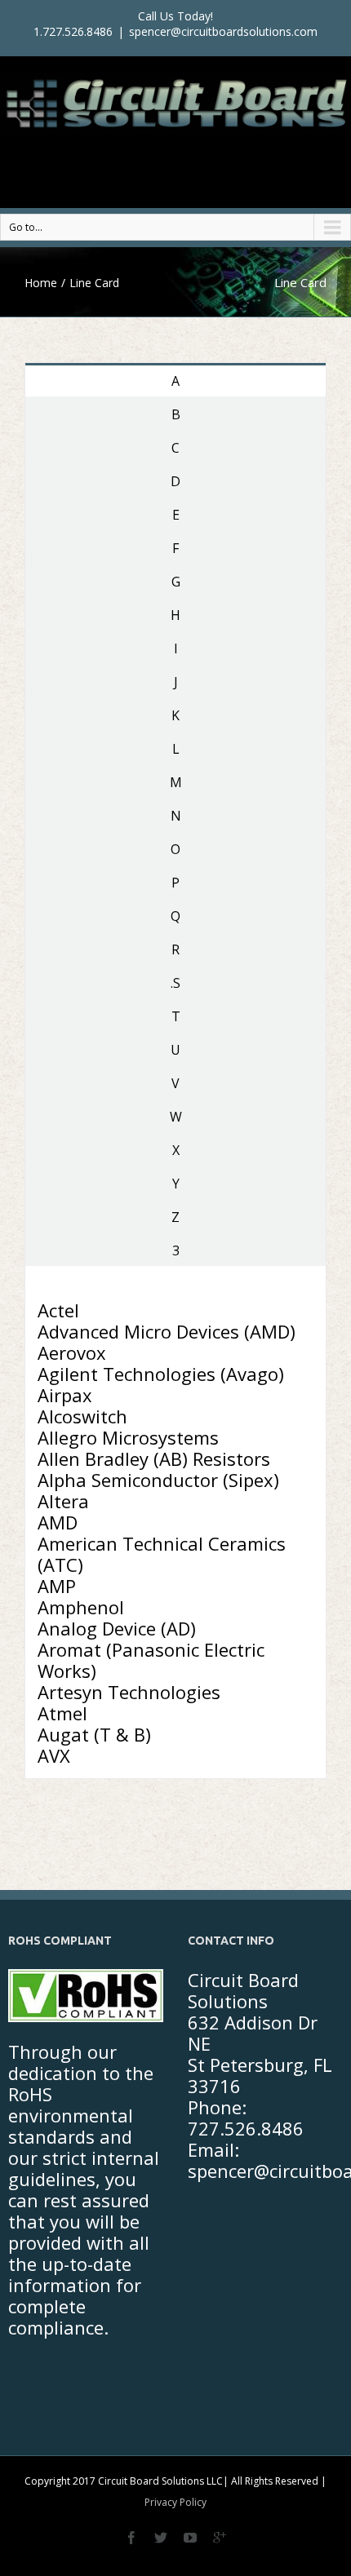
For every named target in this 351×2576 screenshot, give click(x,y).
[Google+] (220, 2538)
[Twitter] (161, 2538)
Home (41, 283)
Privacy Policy (175, 2502)
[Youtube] (190, 2538)
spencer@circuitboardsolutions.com (223, 31)
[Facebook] (131, 2538)
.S (175, 983)
